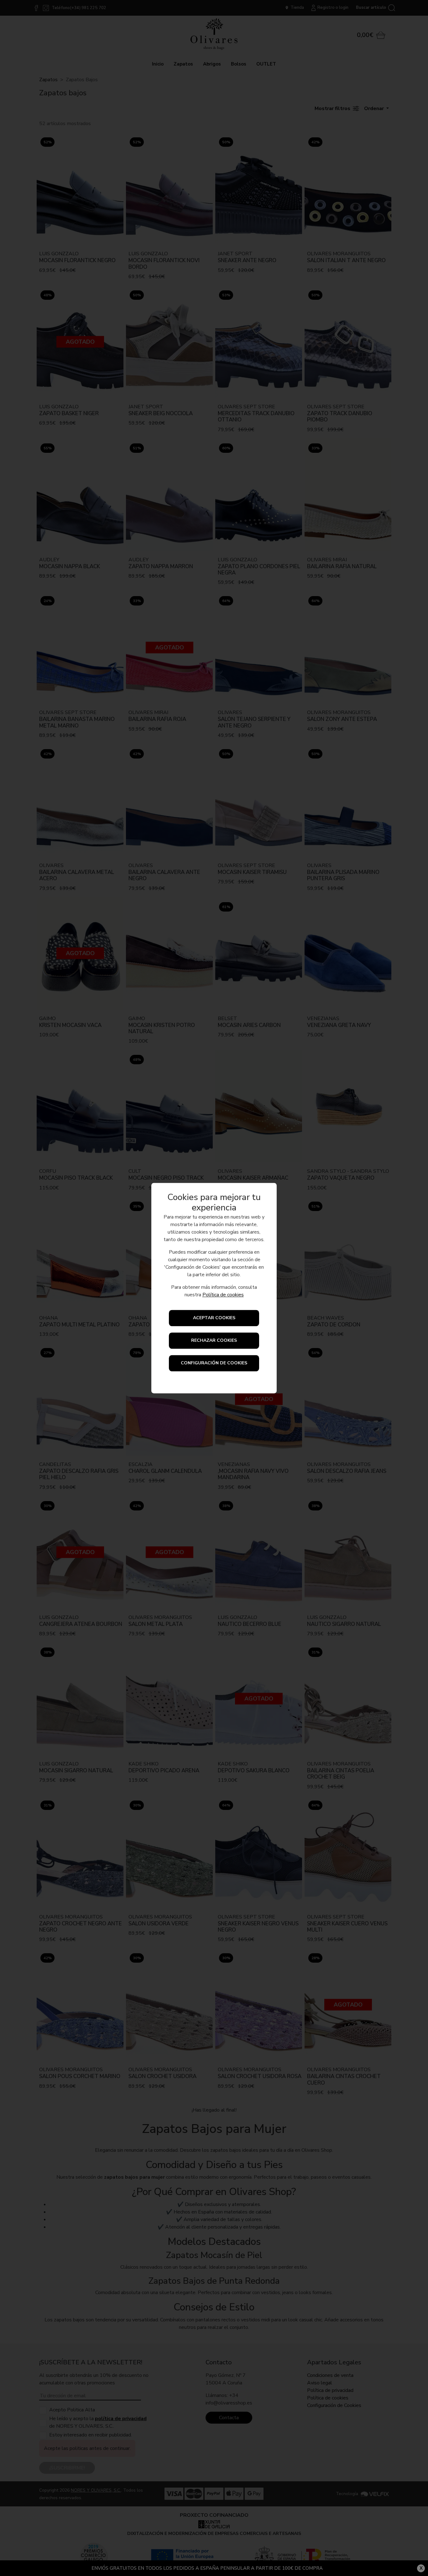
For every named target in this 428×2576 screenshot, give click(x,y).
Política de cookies (223, 1295)
